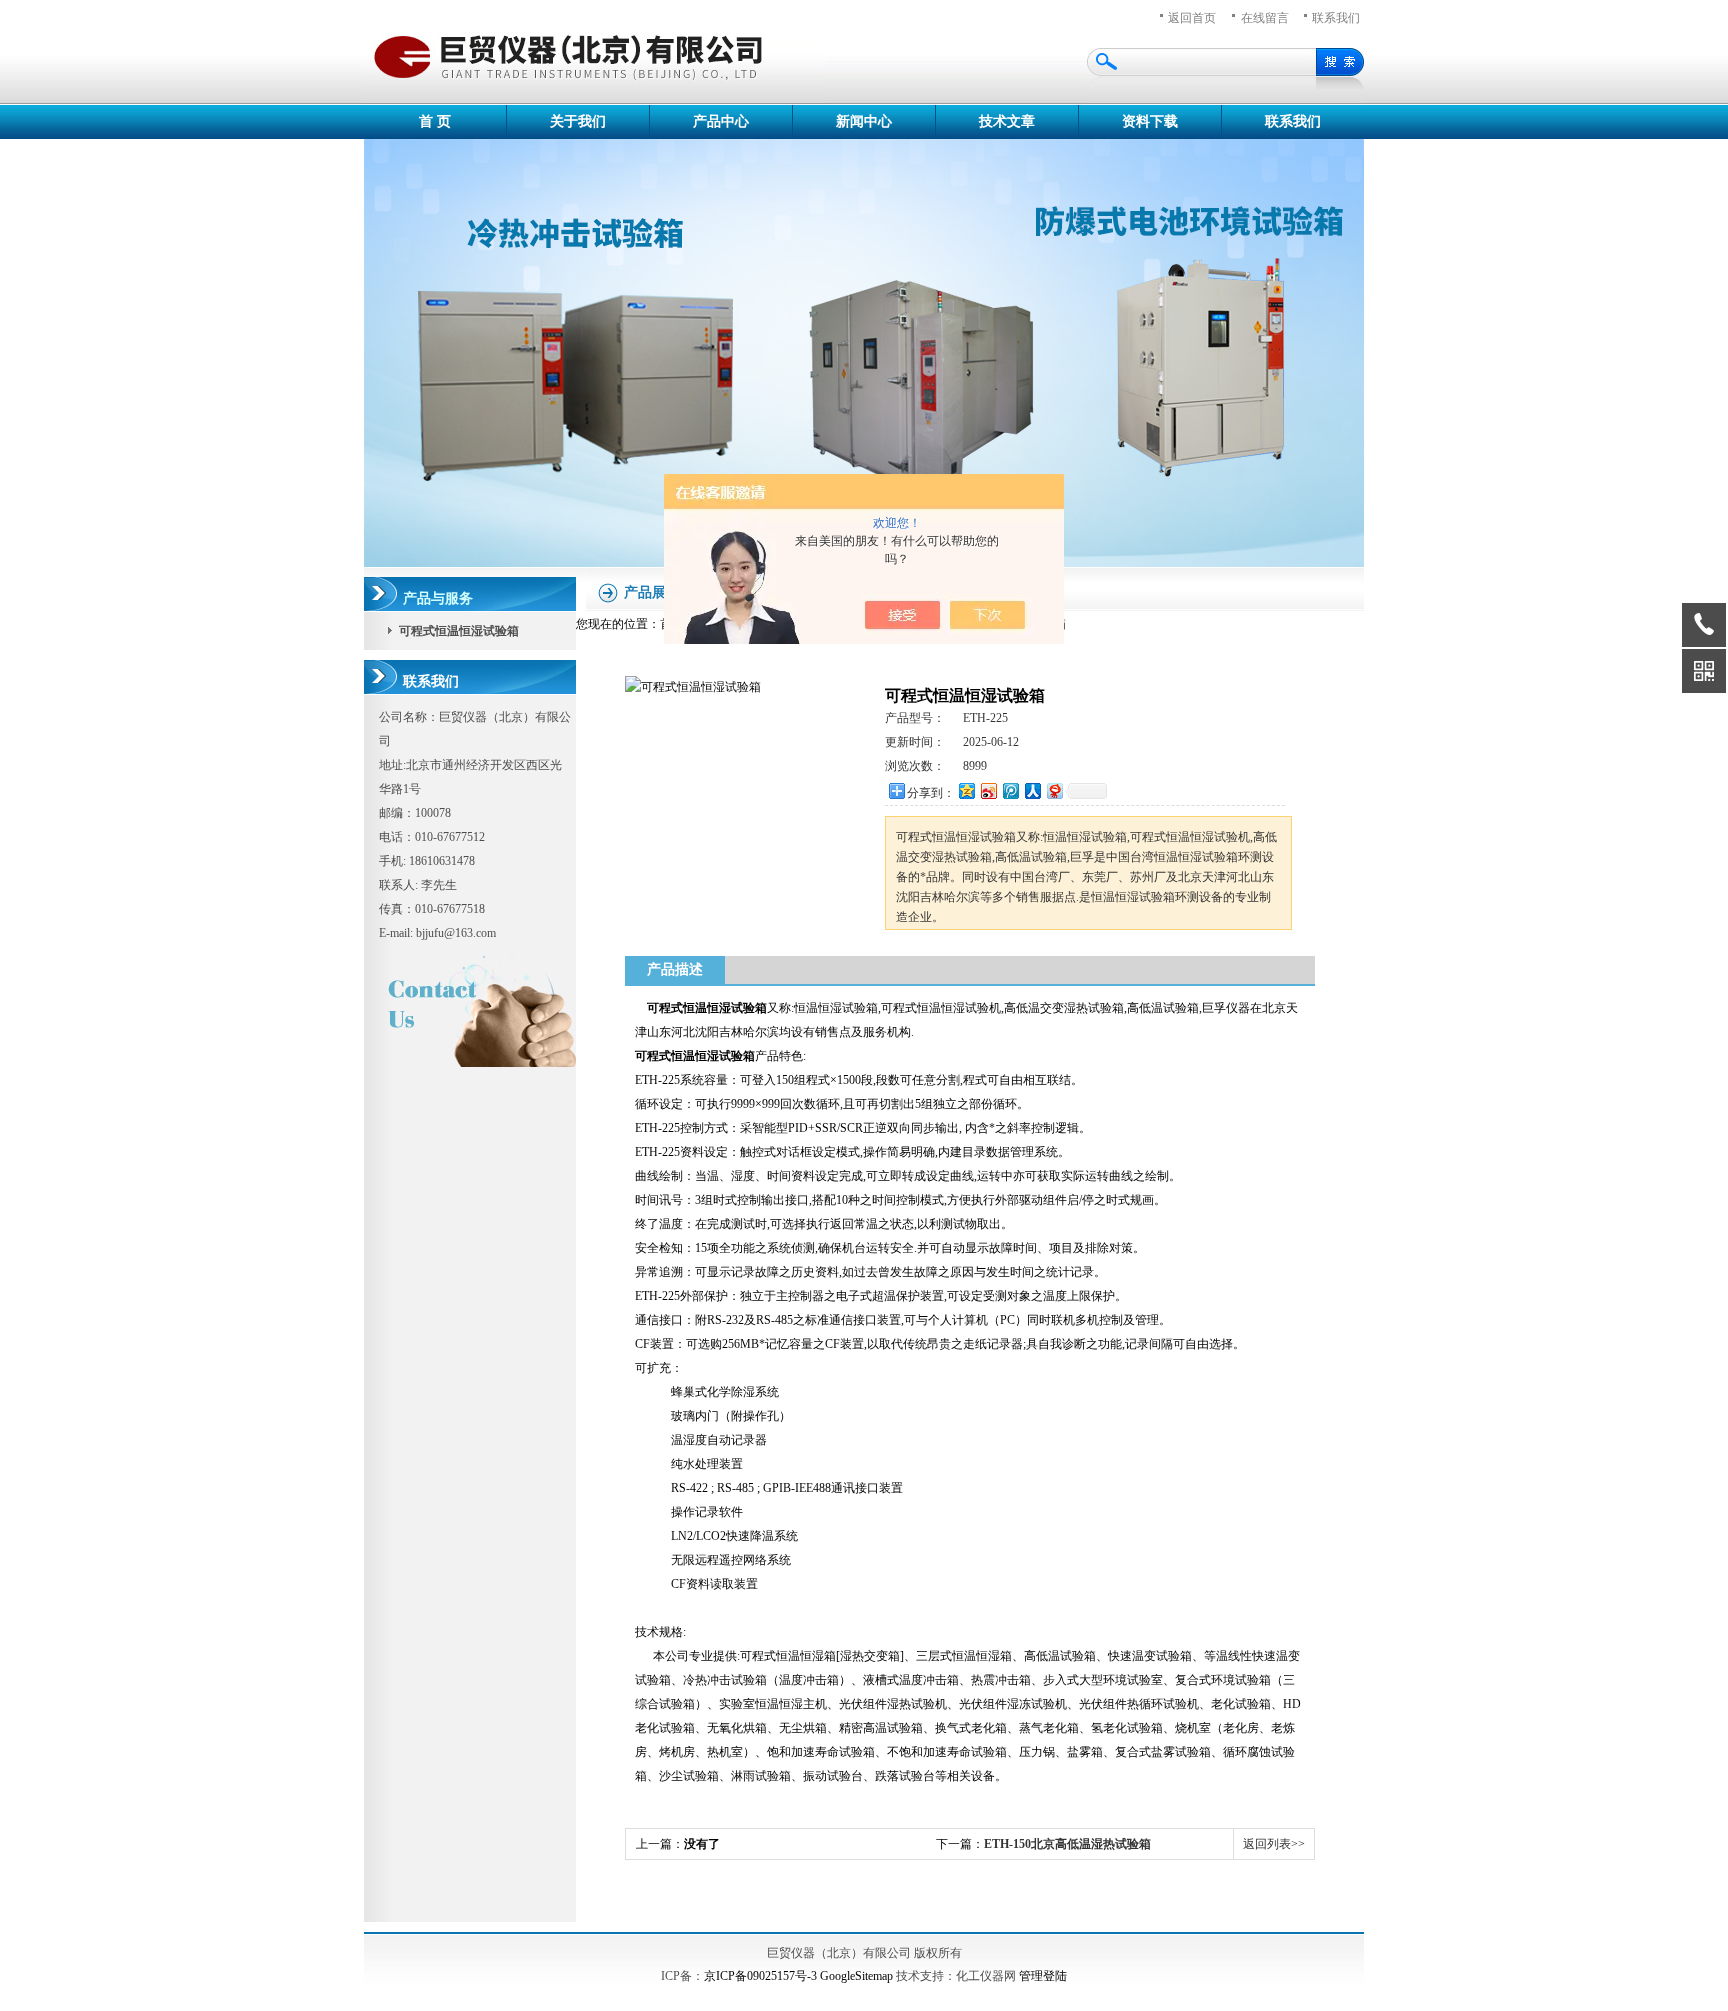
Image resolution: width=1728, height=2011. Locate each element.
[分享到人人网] (1032, 790)
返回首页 (1192, 18)
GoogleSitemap (856, 1976)
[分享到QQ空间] (966, 790)
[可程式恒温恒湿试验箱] (693, 687)
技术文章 (1007, 121)
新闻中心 (864, 121)
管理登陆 (1043, 1976)
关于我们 (578, 121)
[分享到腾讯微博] (1010, 790)
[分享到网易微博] (1054, 790)
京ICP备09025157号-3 (760, 1976)
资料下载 (1150, 121)
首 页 (435, 121)
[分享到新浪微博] (988, 790)
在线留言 (1265, 18)
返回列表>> (1274, 1844)
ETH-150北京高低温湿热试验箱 (1067, 1844)
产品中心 (721, 121)
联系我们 (1336, 18)
